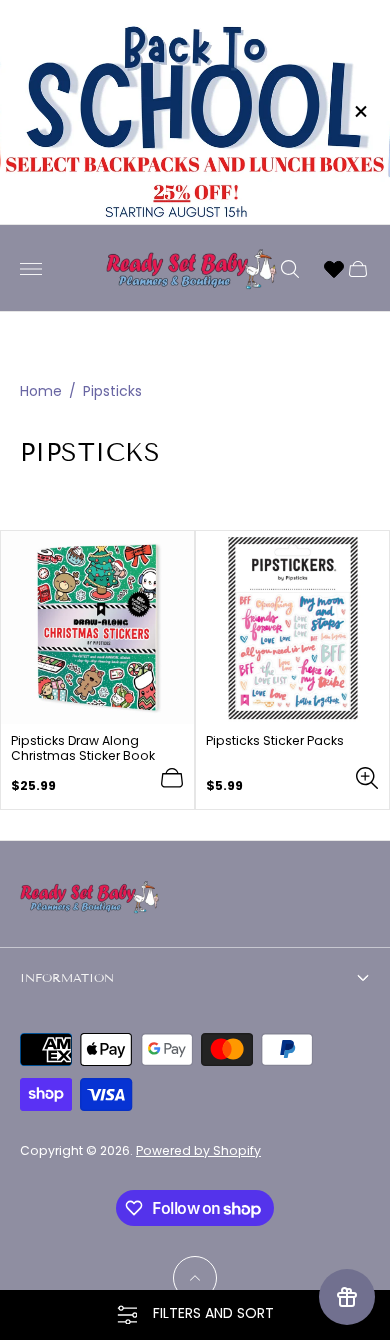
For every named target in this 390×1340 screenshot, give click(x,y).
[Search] (290, 269)
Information (67, 977)
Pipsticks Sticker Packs (275, 741)
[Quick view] (367, 778)
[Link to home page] (90, 899)
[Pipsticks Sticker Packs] (292, 627)
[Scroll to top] (195, 1278)
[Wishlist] (334, 269)
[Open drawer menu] (31, 269)
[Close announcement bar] (359, 111)
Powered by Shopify (198, 1150)
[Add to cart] (172, 778)
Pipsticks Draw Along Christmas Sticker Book (83, 748)
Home (41, 391)
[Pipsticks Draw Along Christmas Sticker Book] (97, 627)
